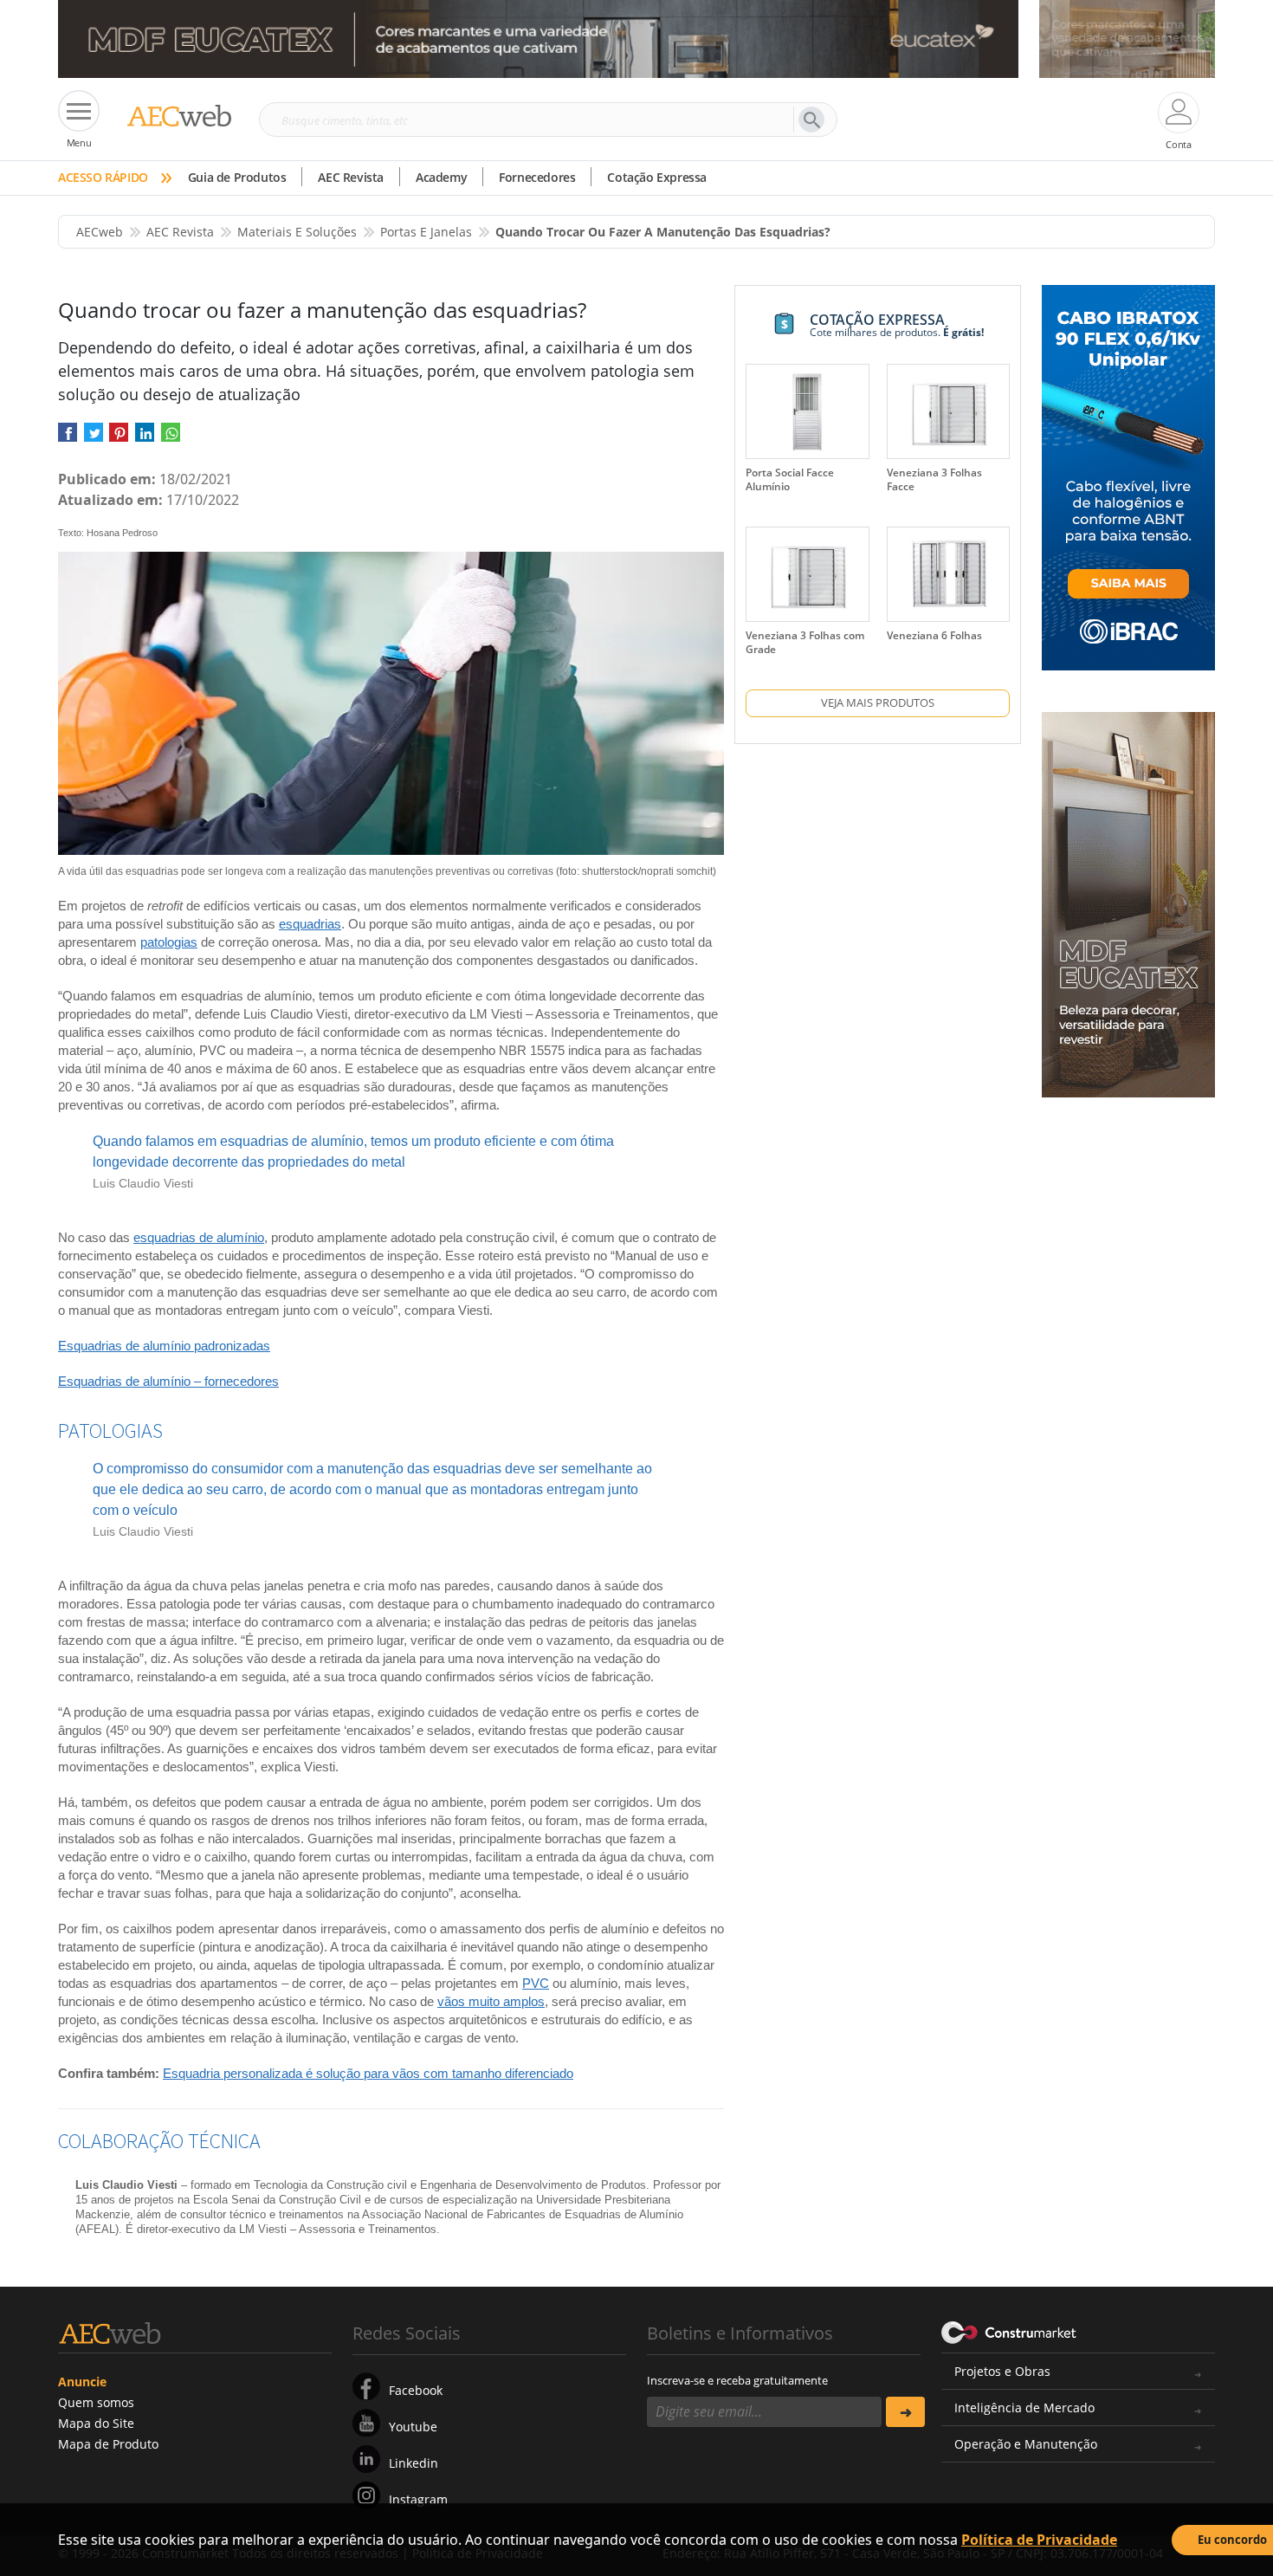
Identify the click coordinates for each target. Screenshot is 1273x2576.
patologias (169, 942)
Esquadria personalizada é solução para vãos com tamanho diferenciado (368, 2073)
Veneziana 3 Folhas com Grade (805, 642)
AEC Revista (351, 177)
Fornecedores (537, 177)
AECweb (100, 232)
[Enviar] (905, 2412)
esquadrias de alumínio (199, 1237)
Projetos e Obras (1002, 2371)
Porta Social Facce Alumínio (790, 479)
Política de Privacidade (1039, 2540)
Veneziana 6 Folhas (934, 635)
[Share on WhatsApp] (171, 438)
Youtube (413, 2427)
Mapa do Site (96, 2423)
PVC (536, 1983)
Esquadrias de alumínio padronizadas (164, 1346)
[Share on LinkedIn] (145, 438)
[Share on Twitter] (94, 438)
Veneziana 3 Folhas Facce (934, 479)
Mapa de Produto (108, 2444)
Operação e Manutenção (1026, 2444)
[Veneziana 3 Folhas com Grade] (807, 574)
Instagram (418, 2499)
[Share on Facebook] (68, 438)
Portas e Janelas (426, 232)
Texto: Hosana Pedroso (108, 533)
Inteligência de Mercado (1024, 2408)
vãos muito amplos (491, 2001)
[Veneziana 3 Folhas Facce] (948, 411)
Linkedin (414, 2463)
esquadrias (310, 924)
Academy (441, 177)
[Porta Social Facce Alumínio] (807, 411)
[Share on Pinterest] (119, 438)
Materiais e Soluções (297, 232)
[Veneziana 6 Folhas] (948, 574)
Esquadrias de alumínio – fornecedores (168, 1381)
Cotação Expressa (657, 177)
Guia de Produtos (237, 177)
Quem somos (96, 2402)
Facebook (416, 2390)
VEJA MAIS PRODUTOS (878, 702)
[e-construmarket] (1009, 2332)
